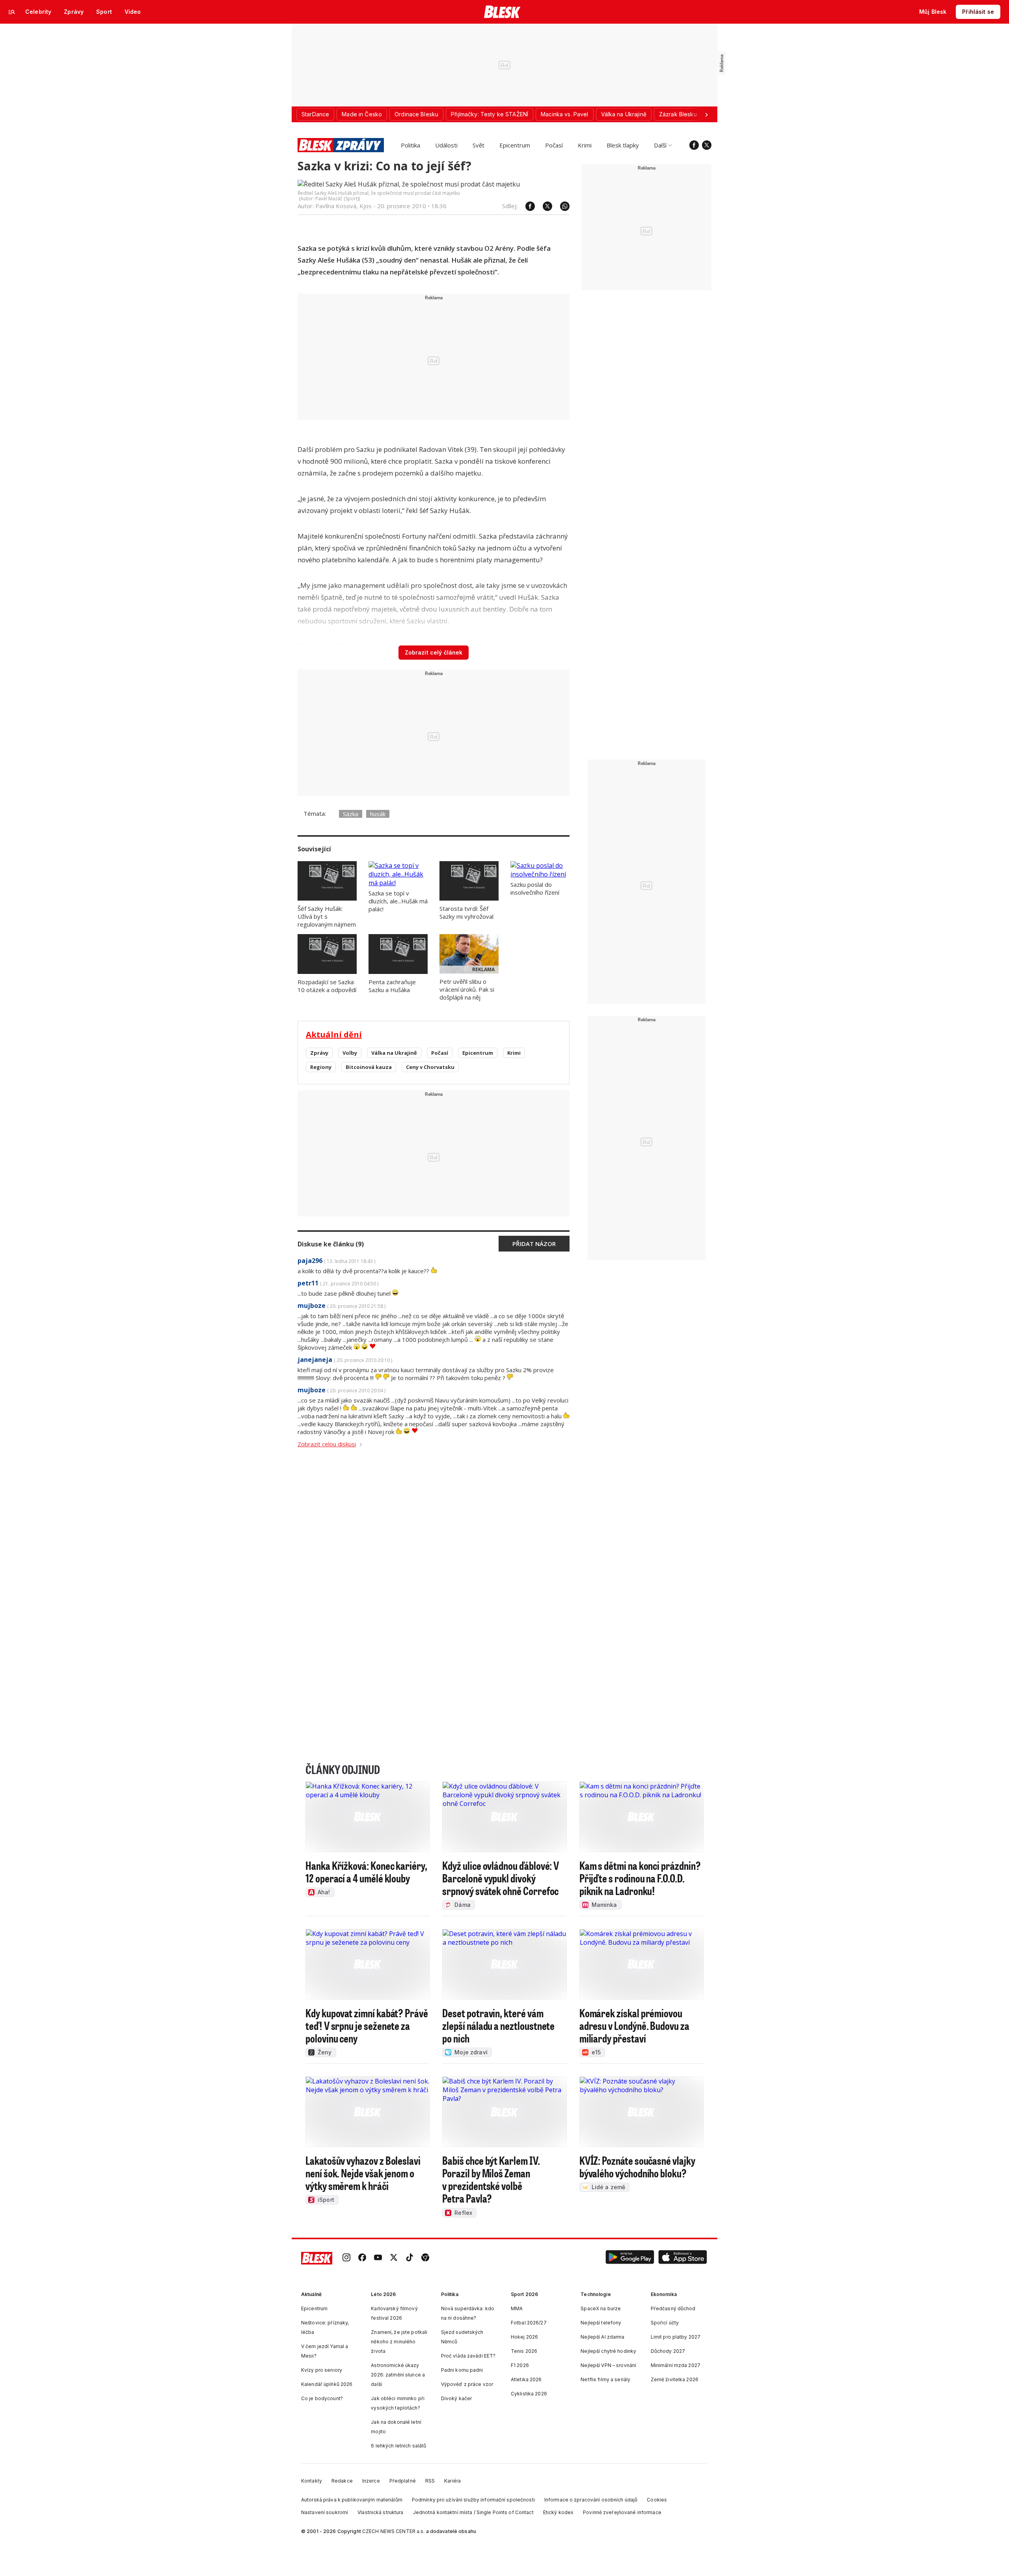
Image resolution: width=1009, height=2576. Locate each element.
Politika (410, 145)
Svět (478, 145)
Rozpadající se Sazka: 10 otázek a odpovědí (327, 986)
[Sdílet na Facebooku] (526, 206)
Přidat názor (534, 1244)
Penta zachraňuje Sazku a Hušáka (392, 986)
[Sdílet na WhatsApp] (561, 206)
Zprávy (319, 1053)
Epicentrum (515, 145)
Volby (350, 1053)
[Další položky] (706, 114)
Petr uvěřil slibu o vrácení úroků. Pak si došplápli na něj (467, 989)
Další (660, 145)
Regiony (321, 1067)
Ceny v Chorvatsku (430, 1067)
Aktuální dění (334, 1034)
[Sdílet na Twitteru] (544, 206)
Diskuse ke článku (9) (331, 1244)
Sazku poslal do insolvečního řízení (535, 888)
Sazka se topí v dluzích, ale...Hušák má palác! (398, 901)
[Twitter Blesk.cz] (707, 145)
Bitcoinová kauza (369, 1067)
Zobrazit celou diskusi (327, 1444)
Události (446, 145)
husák (378, 814)
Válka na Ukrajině (394, 1053)
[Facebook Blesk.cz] (694, 145)
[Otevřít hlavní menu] (12, 12)
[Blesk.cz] (502, 12)
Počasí (554, 145)
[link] (346, 2258)
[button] (630, 2258)
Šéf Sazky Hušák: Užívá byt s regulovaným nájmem (327, 916)
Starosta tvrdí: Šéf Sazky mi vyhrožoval (466, 912)
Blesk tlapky (623, 145)
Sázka (351, 814)
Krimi (585, 145)
